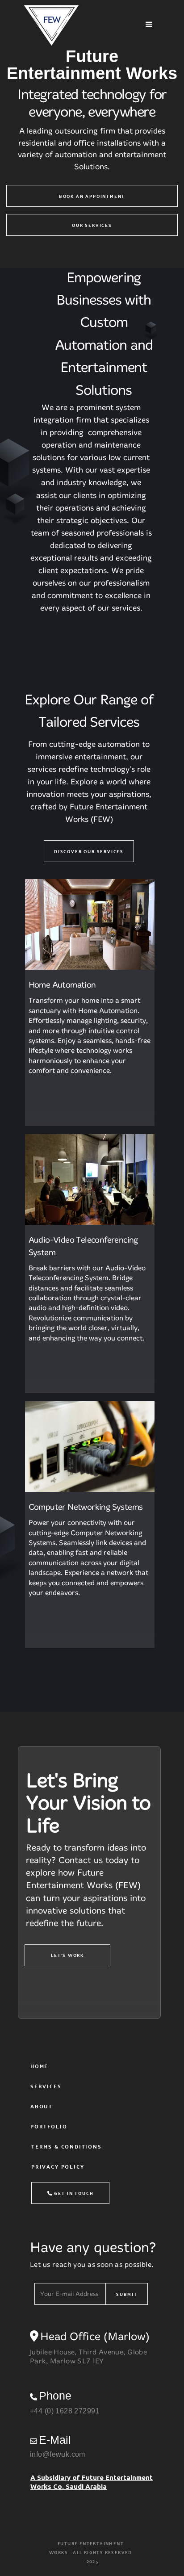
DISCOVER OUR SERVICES (89, 851)
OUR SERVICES (92, 225)
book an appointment (92, 196)
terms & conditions (67, 2146)
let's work (67, 1955)
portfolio (49, 2126)
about (42, 2106)
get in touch (71, 2193)
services (46, 2086)
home (39, 2066)
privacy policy (58, 2166)
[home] (78, 24)
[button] (149, 25)
